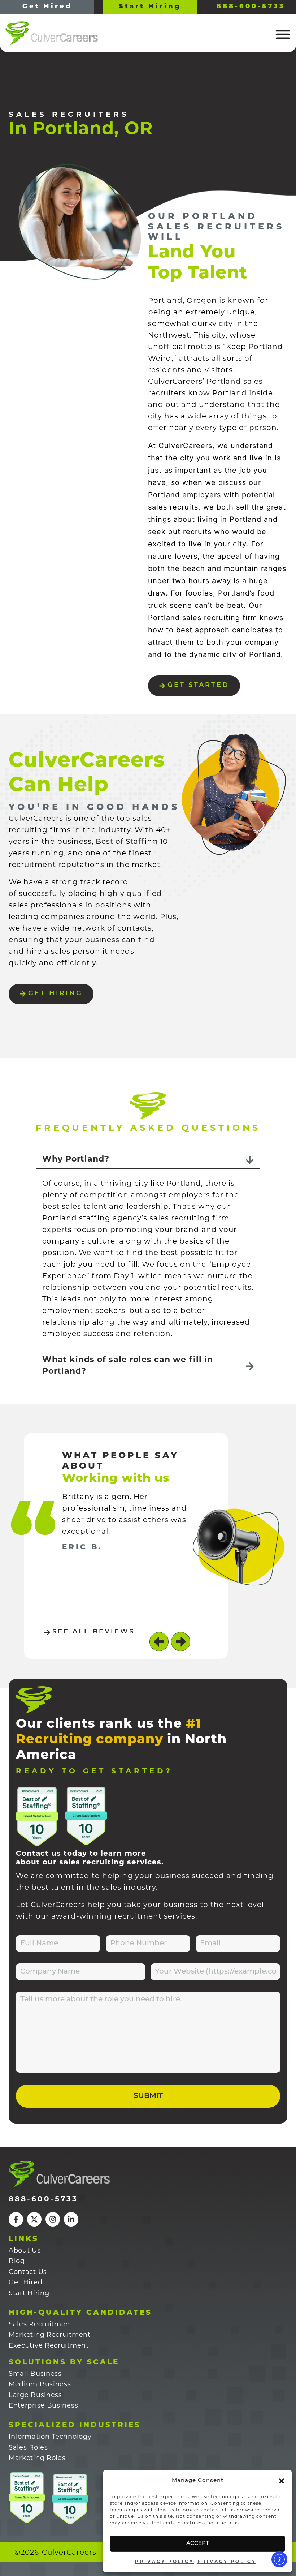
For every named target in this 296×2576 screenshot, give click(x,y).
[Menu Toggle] (283, 34)
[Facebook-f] (16, 2219)
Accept (198, 2544)
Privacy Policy (164, 2562)
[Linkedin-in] (71, 2219)
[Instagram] (53, 2219)
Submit (148, 2096)
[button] (282, 2481)
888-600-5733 (43, 2199)
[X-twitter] (34, 2219)
